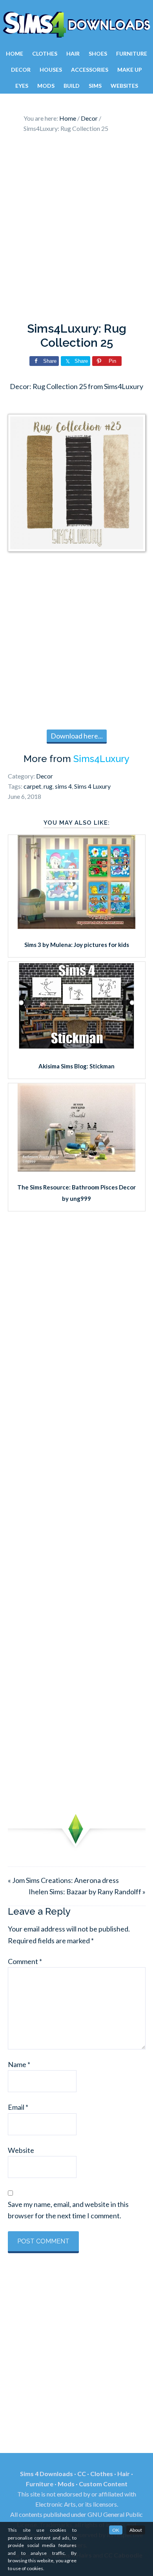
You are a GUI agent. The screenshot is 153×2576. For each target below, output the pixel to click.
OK (116, 2530)
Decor (45, 776)
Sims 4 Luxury (92, 786)
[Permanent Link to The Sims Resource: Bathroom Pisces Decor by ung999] (76, 1169)
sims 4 (63, 786)
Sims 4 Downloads (76, 25)
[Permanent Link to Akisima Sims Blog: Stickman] (76, 1047)
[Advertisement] (76, 230)
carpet (32, 786)
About (136, 2530)
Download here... (77, 736)
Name (19, 2064)
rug (48, 786)
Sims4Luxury (101, 759)
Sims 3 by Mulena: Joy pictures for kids (77, 945)
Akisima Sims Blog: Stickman (76, 1066)
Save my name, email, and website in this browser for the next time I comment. (68, 2210)
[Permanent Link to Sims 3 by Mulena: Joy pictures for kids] (76, 926)
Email (18, 2107)
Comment (25, 1961)
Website (21, 2150)
